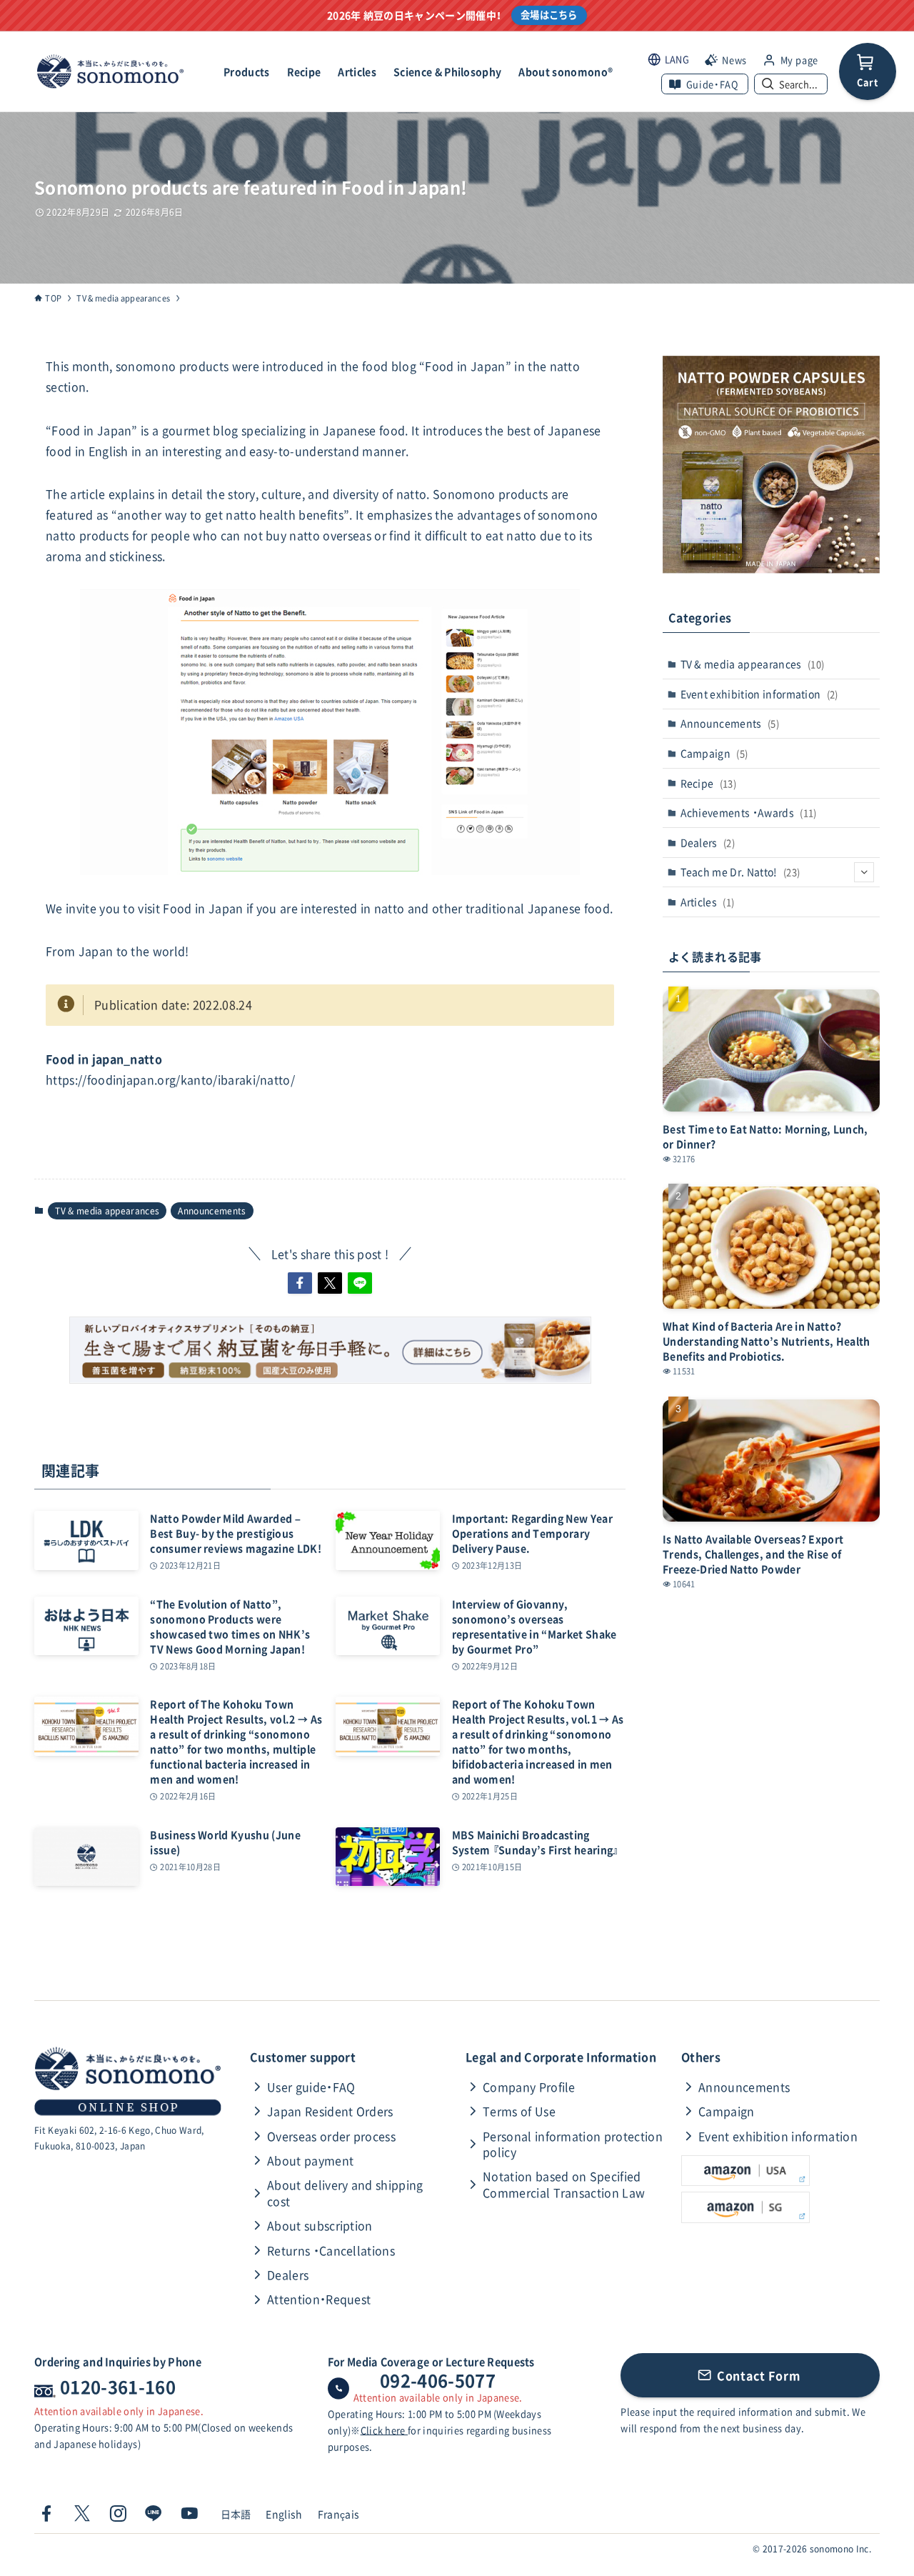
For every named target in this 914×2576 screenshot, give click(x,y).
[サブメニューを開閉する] (864, 872)
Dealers (708, 842)
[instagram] (118, 2514)
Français (339, 2514)
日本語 (236, 2514)
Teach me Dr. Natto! (740, 872)
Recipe (709, 783)
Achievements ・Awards (749, 812)
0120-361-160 (118, 2387)
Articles (708, 902)
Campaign (714, 753)
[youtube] (189, 2514)
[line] (154, 2514)
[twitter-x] (82, 2514)
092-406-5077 (438, 2380)
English (284, 2514)
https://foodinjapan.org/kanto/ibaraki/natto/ (170, 1079)
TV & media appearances (107, 1211)
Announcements (212, 1211)
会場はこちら (549, 15)
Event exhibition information (759, 694)
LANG (677, 59)
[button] (300, 1283)
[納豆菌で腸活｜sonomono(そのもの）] (110, 71)
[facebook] (46, 2514)
